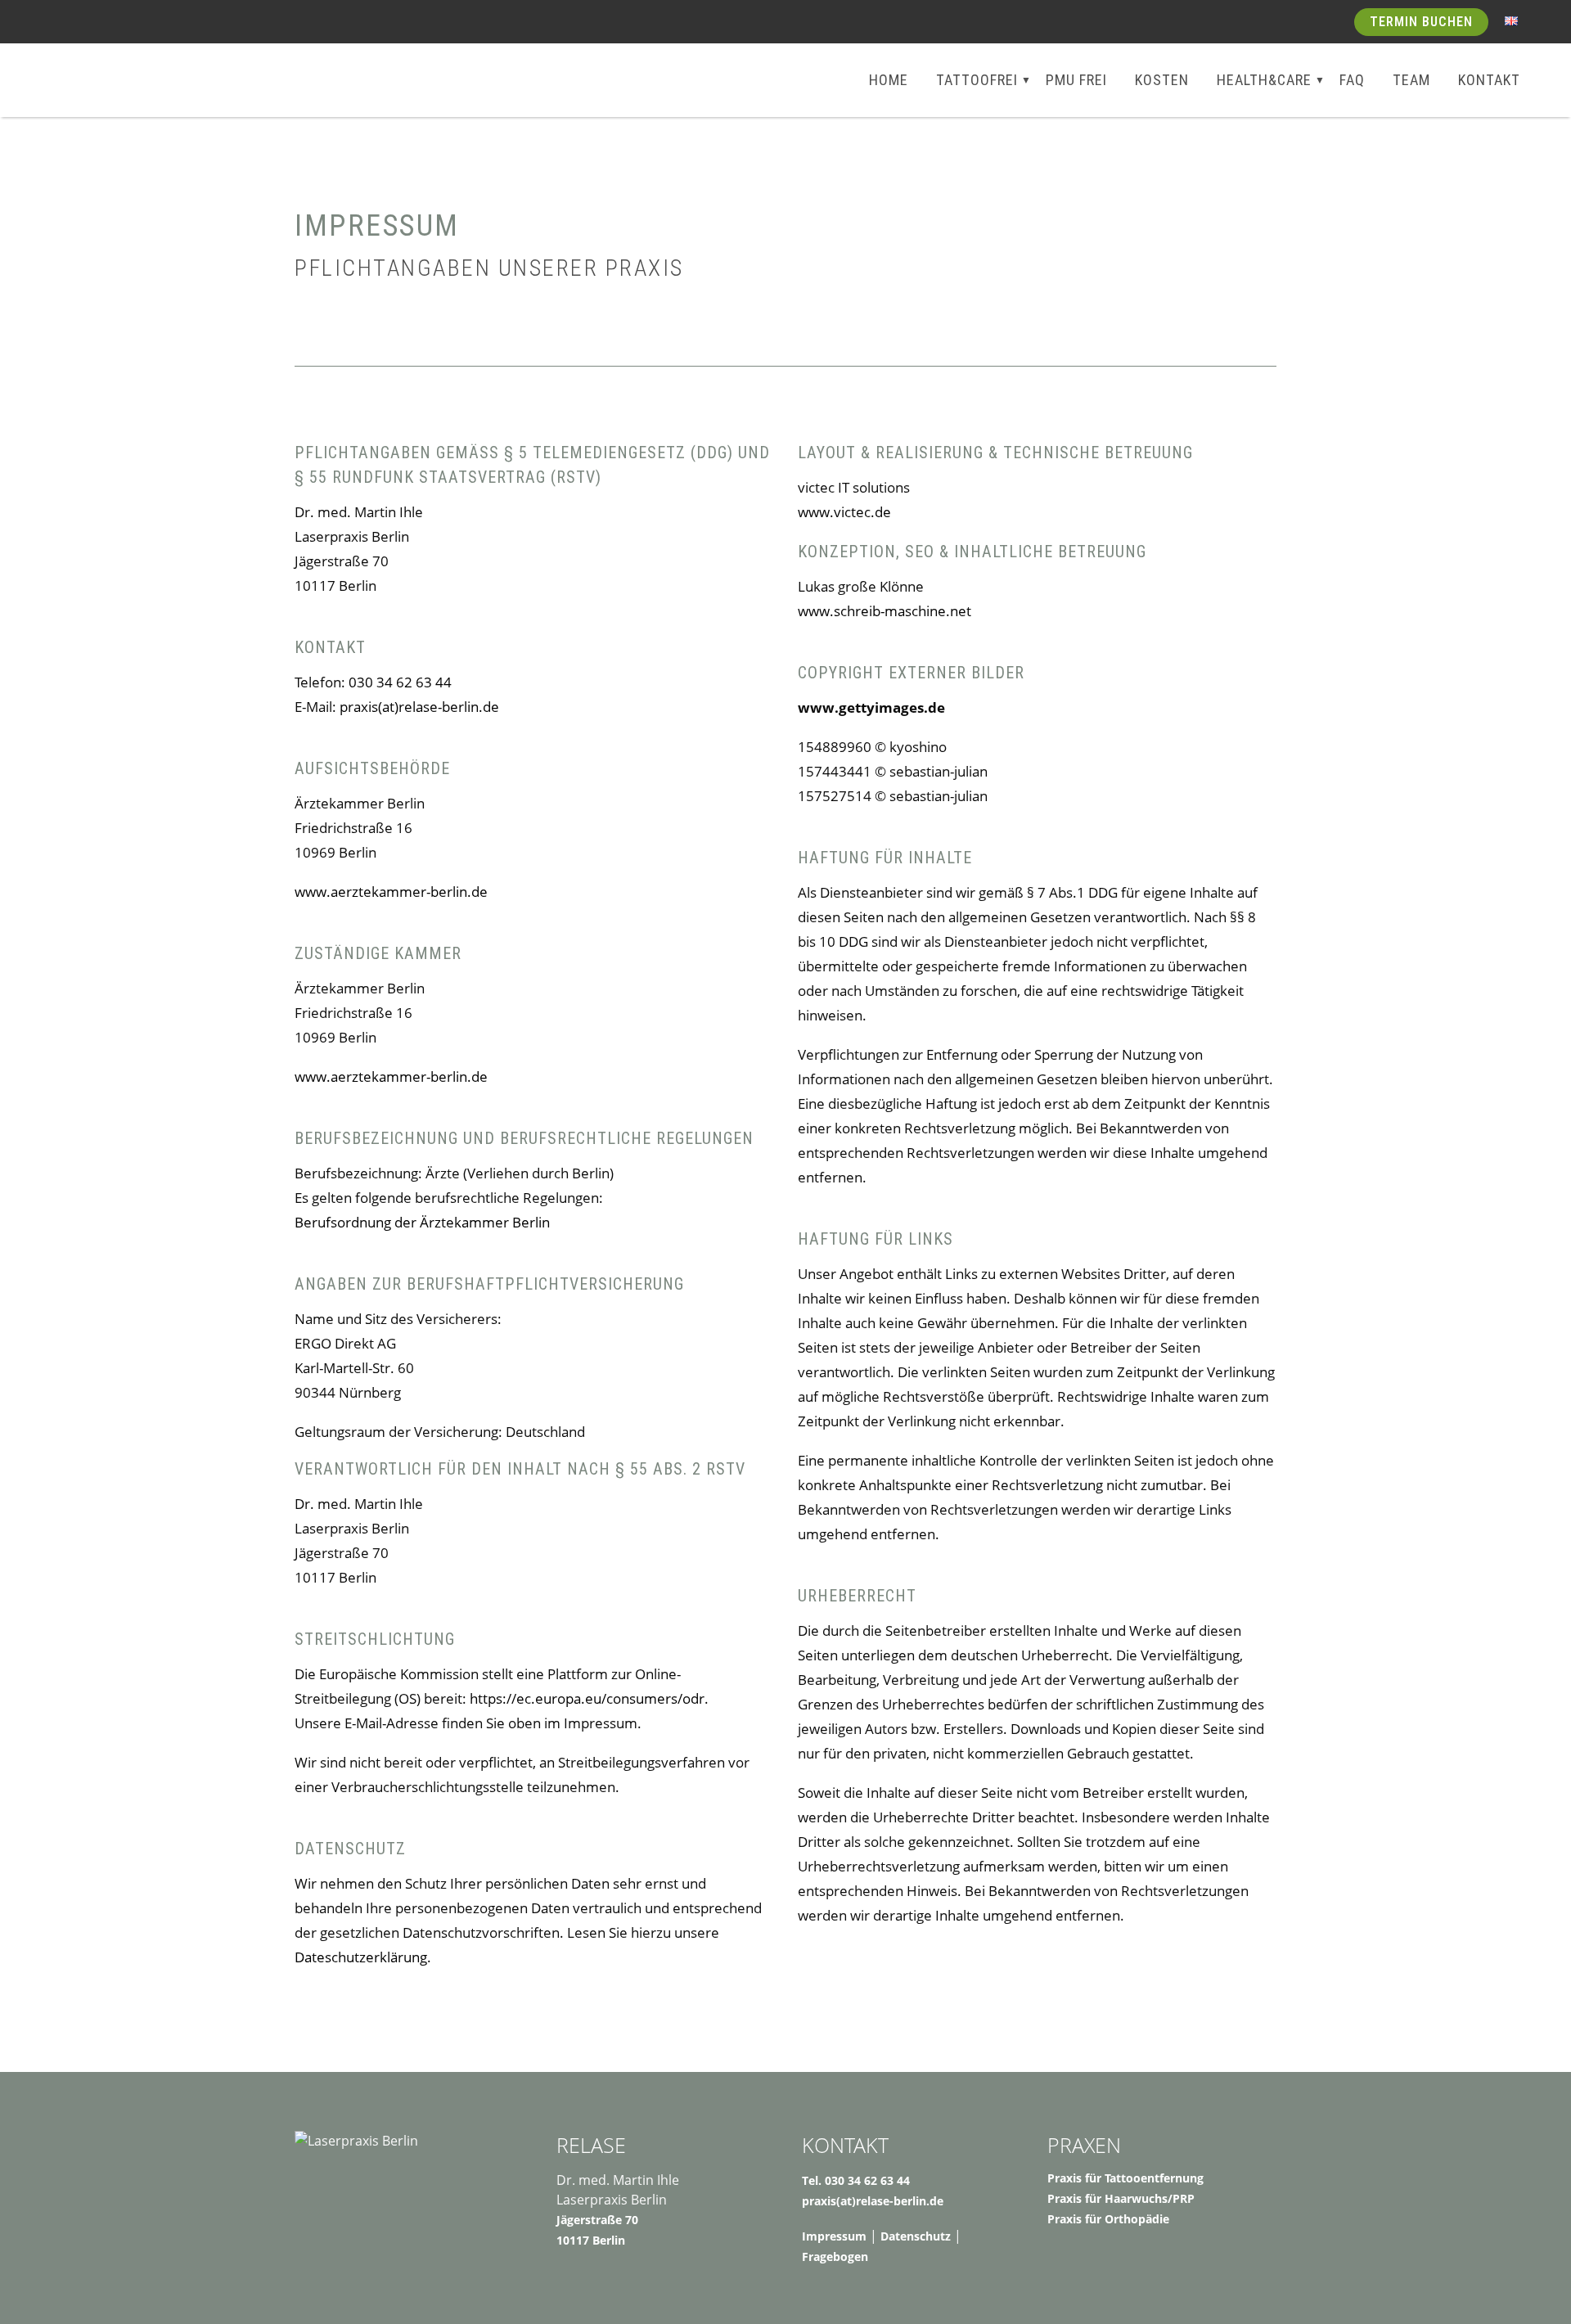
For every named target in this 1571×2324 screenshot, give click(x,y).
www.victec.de (844, 512)
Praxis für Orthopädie (1108, 2219)
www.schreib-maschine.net (886, 611)
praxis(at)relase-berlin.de (419, 707)
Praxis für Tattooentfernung (1125, 2178)
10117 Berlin (591, 2240)
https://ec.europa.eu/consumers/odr (587, 1698)
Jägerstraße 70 (597, 2220)
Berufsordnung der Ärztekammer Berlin (422, 1222)
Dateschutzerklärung (361, 1957)
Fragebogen (835, 2256)
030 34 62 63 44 (400, 682)
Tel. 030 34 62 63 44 (856, 2180)
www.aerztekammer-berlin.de (391, 892)
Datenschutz (916, 2236)
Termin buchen (1421, 22)
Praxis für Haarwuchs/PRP (1121, 2198)
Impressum (834, 2236)
